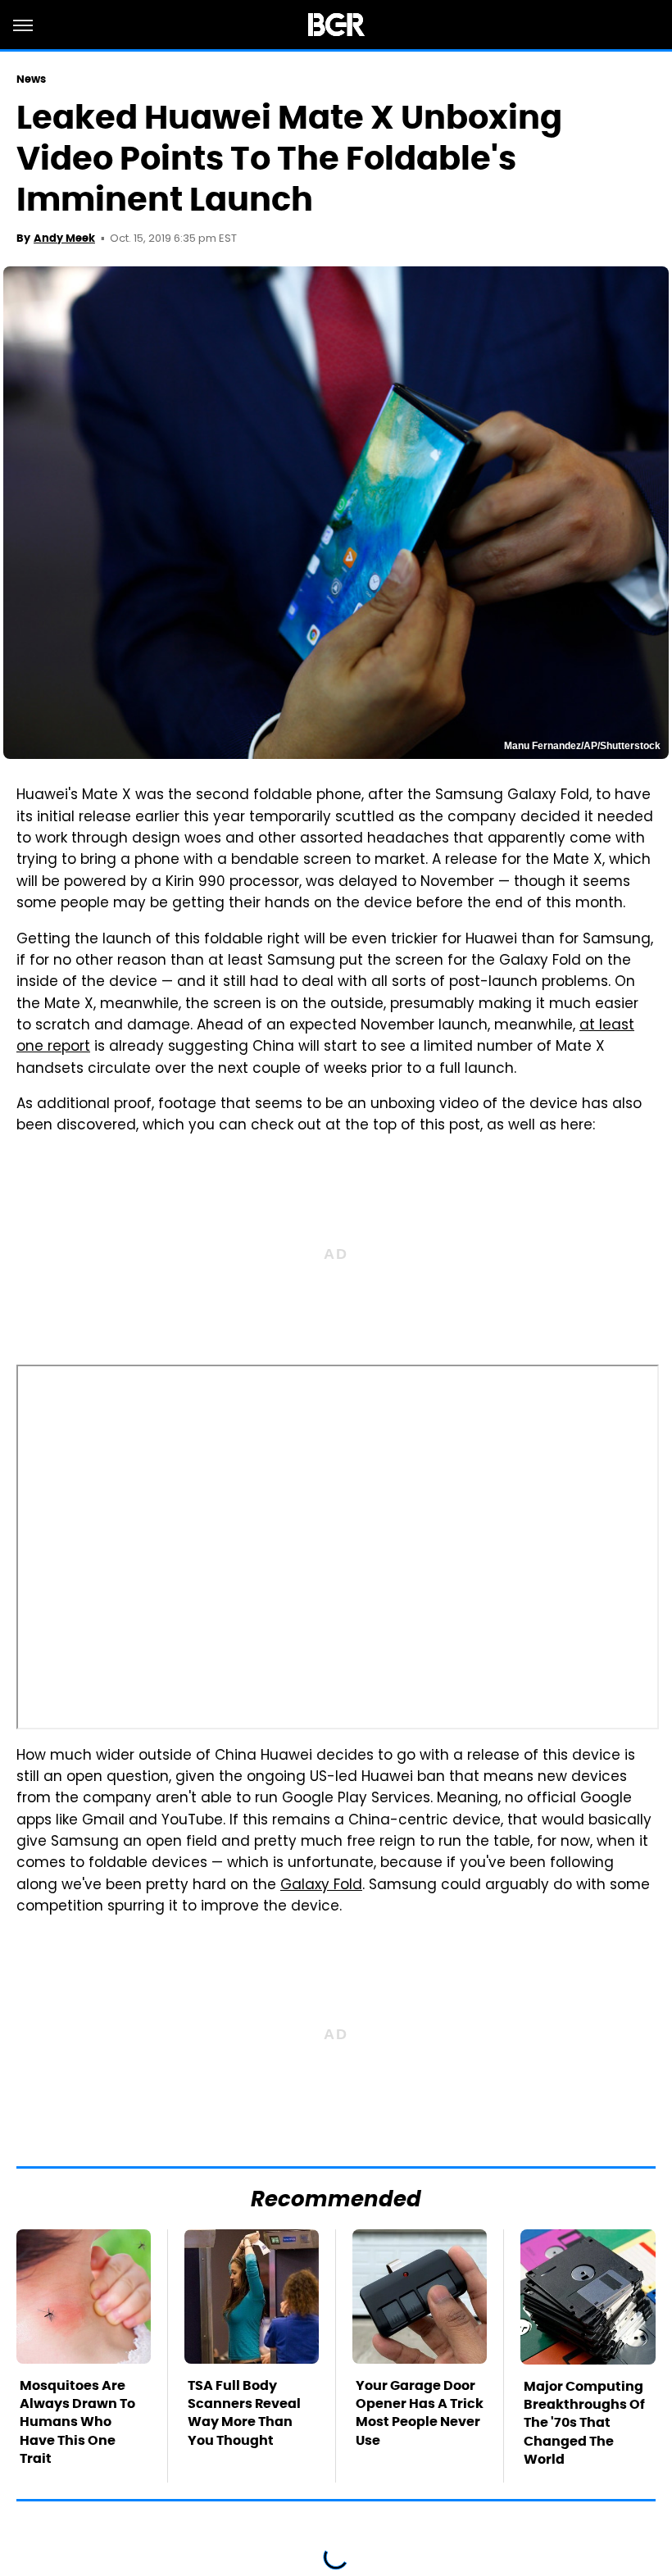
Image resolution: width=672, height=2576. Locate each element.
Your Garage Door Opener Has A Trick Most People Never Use (420, 2413)
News (31, 79)
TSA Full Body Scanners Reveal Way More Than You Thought (244, 2413)
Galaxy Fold (321, 1886)
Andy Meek (64, 238)
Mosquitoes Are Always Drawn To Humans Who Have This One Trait (77, 2422)
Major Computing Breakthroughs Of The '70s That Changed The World (584, 2423)
